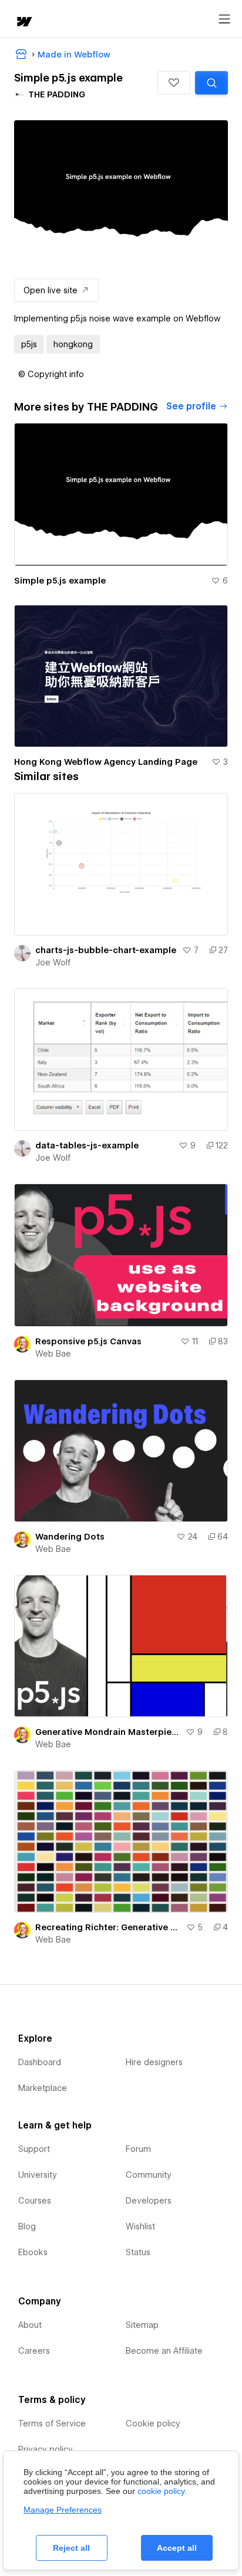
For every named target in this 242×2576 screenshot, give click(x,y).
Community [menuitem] (149, 2175)
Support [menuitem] (34, 2149)
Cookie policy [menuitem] (153, 2424)
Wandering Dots (70, 1537)
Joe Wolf (53, 962)
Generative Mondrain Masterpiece (108, 1732)
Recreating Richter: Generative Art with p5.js (108, 1927)
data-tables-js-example (87, 1145)
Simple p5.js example (60, 581)
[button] (174, 83)
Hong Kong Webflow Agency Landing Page (106, 762)
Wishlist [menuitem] (140, 2226)
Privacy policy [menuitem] (46, 2449)
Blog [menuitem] (27, 2226)
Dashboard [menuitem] (40, 2062)
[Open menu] (224, 19)
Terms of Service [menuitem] (52, 2424)
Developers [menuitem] (149, 2201)
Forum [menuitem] (138, 2149)
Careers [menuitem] (34, 2351)
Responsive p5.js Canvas (88, 1341)
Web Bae (53, 1354)
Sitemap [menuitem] (142, 2325)
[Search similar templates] (211, 83)
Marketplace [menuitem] (43, 2088)
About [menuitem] (30, 2325)
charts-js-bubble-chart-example (106, 950)
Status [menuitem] (138, 2252)
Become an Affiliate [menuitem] (164, 2351)
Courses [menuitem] (35, 2201)
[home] (23, 23)
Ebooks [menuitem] (33, 2252)
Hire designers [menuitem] (154, 2062)
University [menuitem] (38, 2175)
